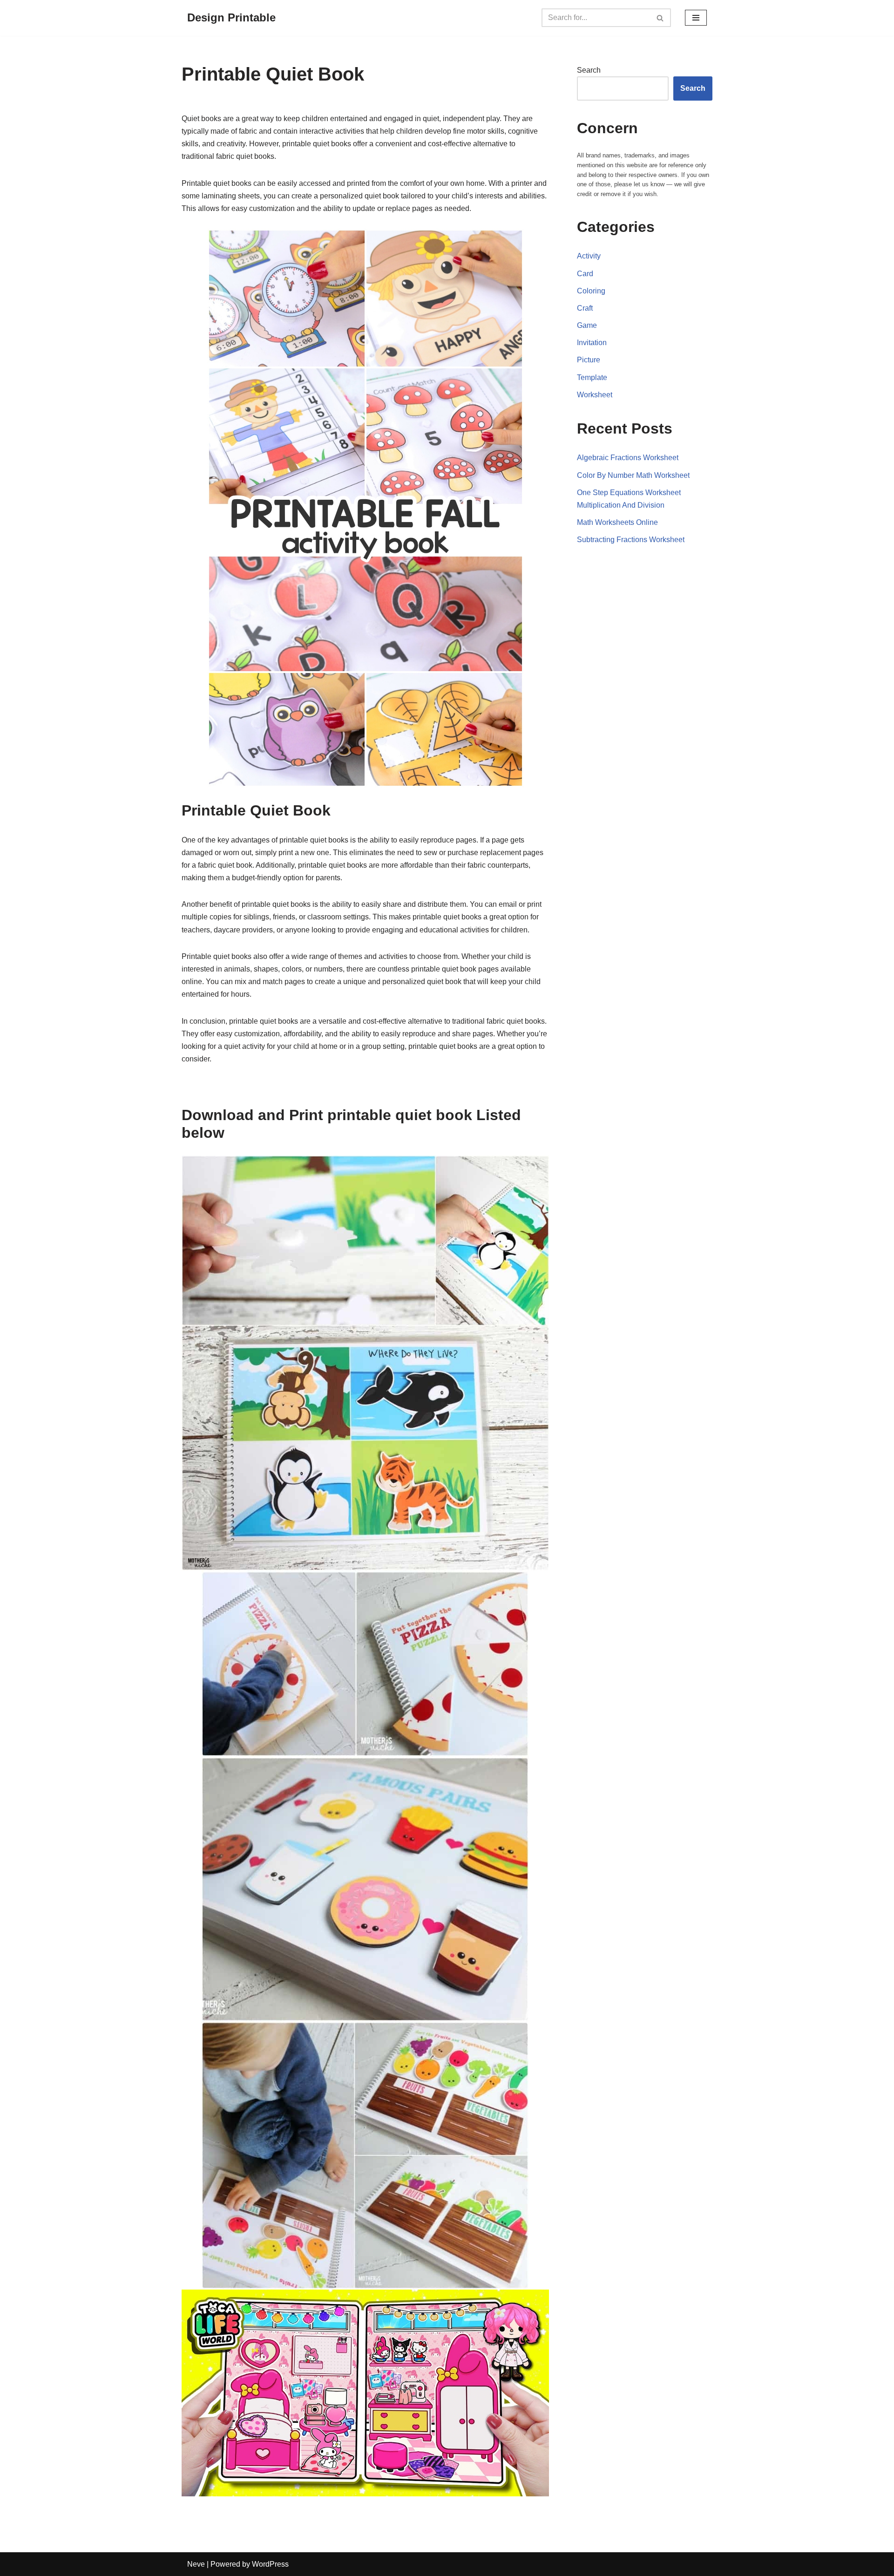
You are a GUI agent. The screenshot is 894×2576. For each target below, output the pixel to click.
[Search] (660, 18)
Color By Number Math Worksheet (633, 475)
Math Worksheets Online (617, 522)
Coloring (591, 291)
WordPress (270, 2564)
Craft (585, 308)
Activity (589, 256)
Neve (196, 2564)
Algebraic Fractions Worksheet (628, 458)
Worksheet (595, 395)
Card (585, 274)
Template (592, 377)
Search (589, 70)
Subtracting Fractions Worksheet (631, 540)
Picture (589, 360)
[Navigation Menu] (696, 18)
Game (587, 325)
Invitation (592, 343)
